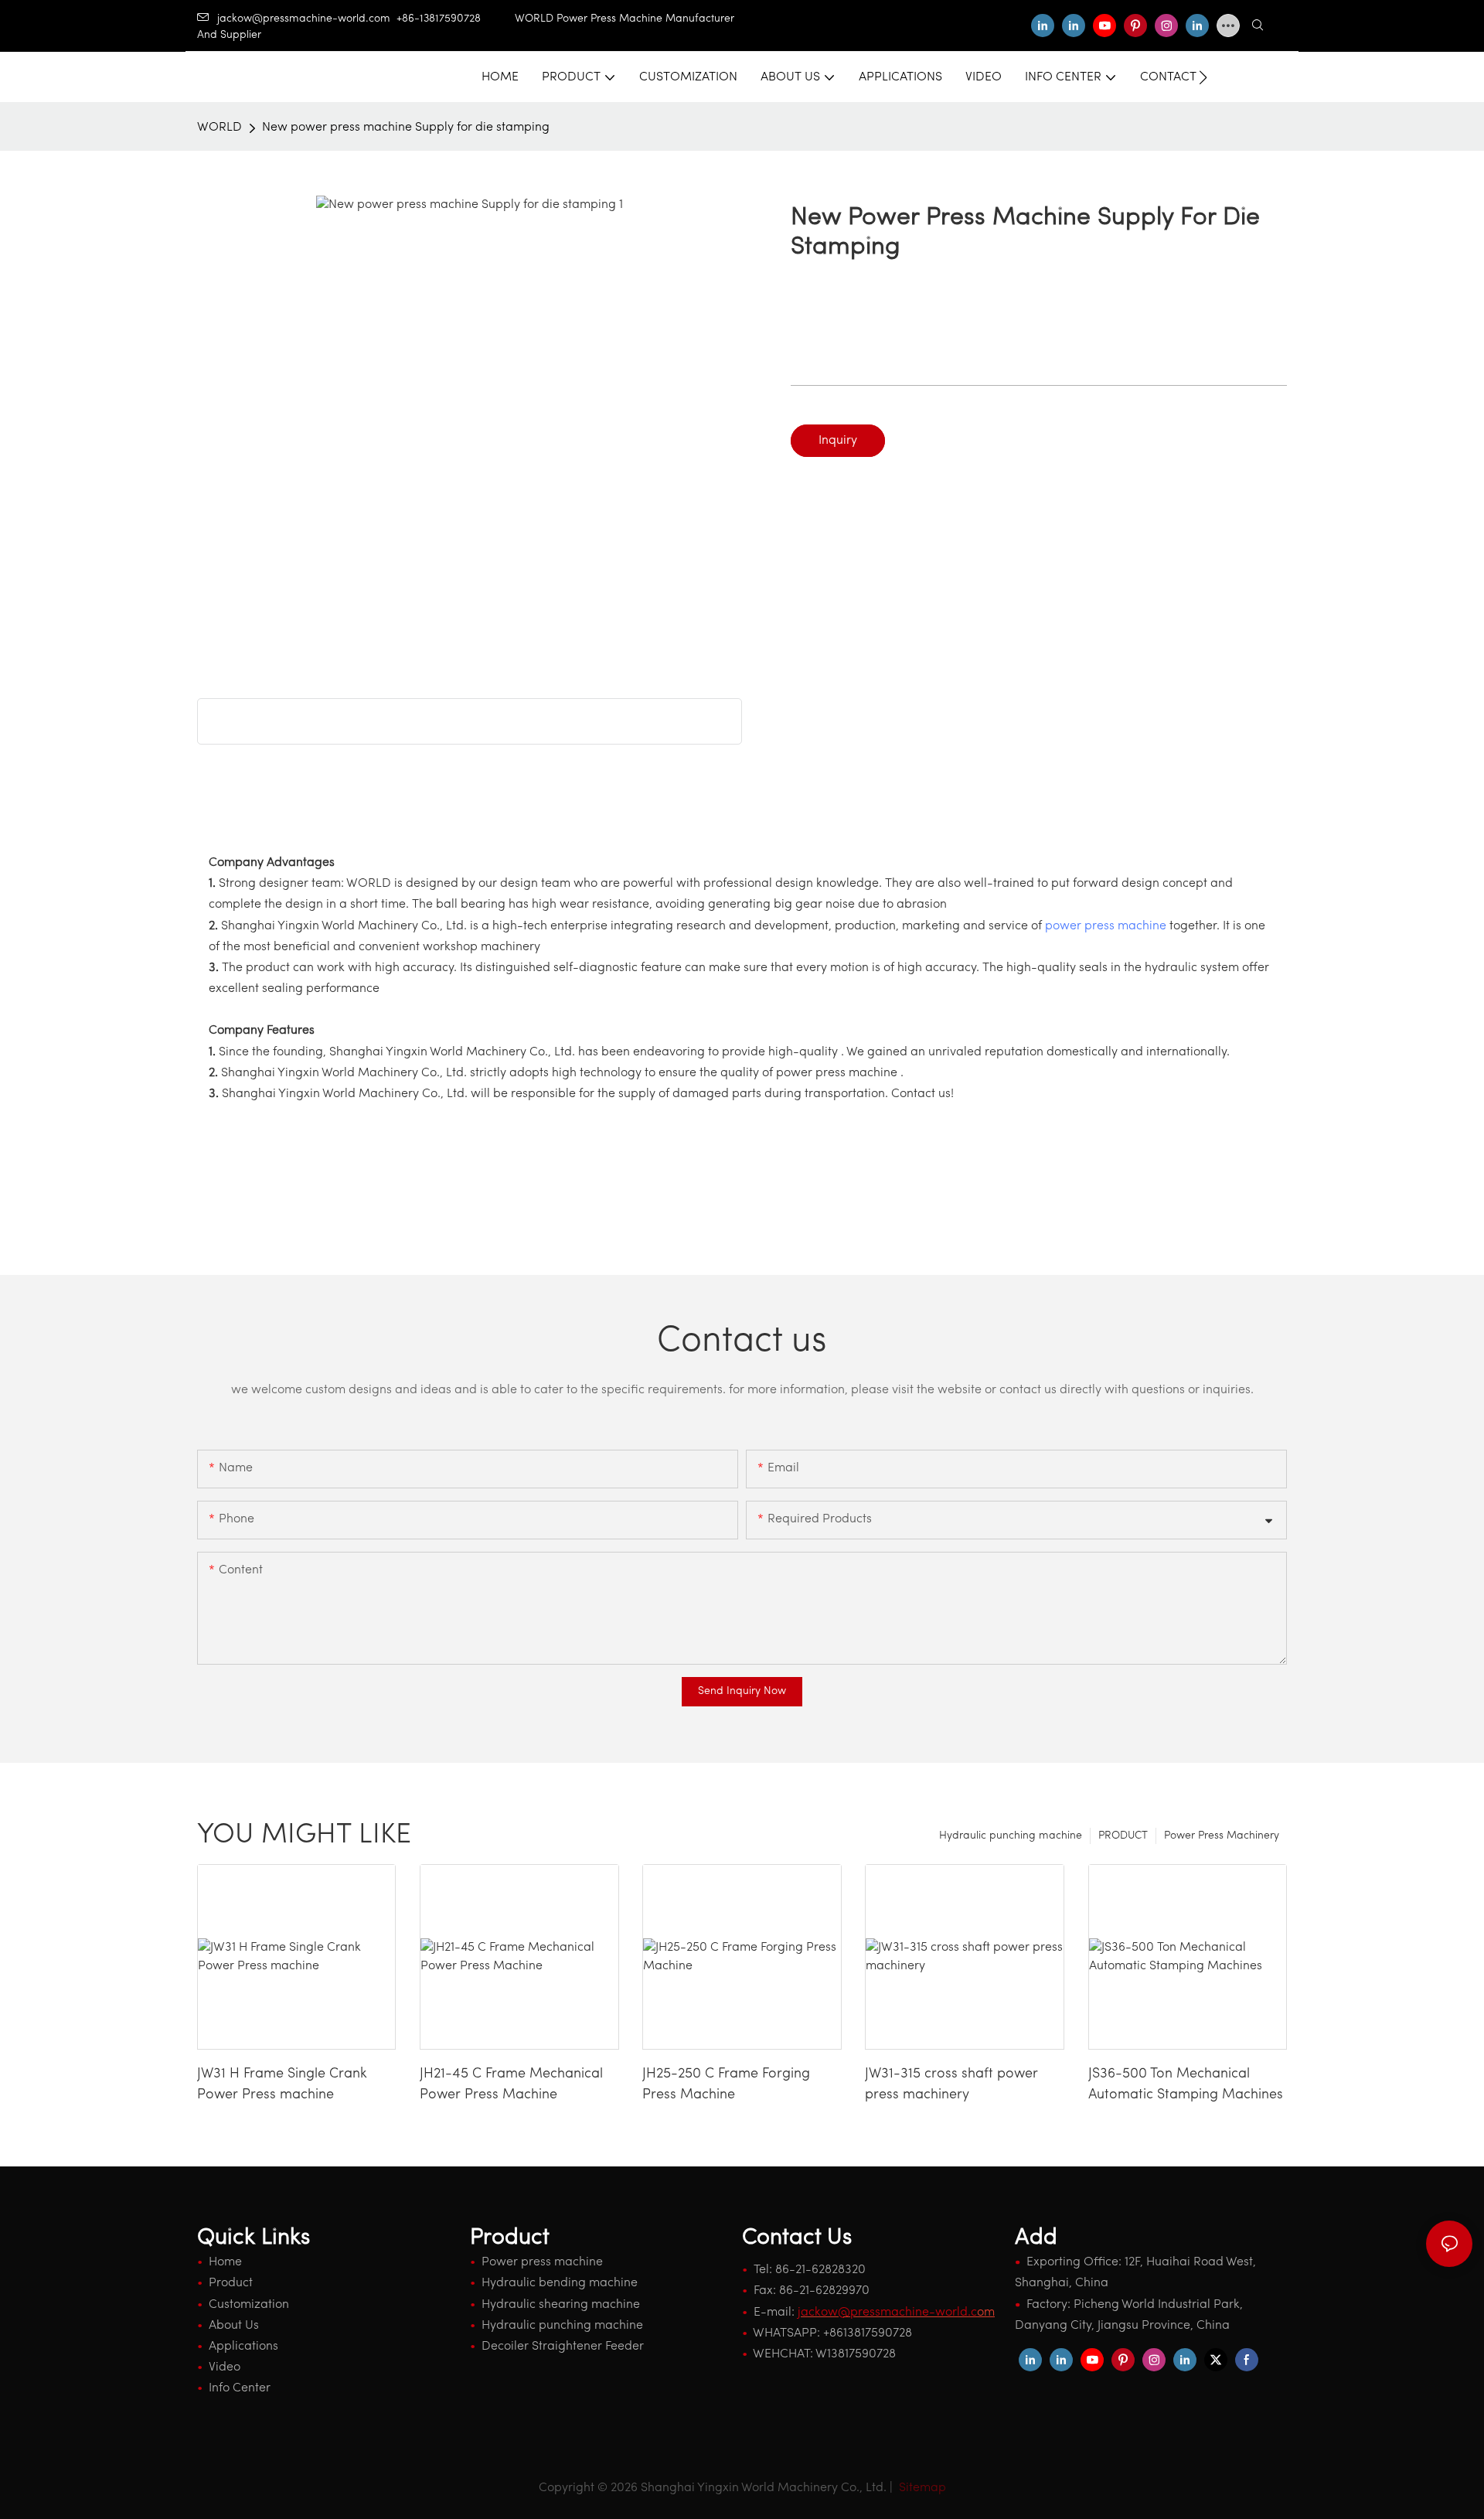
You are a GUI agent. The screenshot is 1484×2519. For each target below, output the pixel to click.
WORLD (220, 128)
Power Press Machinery (1222, 1836)
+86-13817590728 (456, 19)
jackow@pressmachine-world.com (304, 19)
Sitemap (921, 2488)
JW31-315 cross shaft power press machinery (951, 2085)
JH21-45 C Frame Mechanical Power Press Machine (511, 2085)
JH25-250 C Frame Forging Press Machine (726, 2085)
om (896, 2313)
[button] (1203, 77)
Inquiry (838, 441)
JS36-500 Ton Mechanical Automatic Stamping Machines (1186, 2085)
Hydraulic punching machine (1011, 1836)
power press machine (1106, 926)
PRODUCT (1123, 1836)
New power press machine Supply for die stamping (406, 128)
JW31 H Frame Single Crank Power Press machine (282, 2085)
